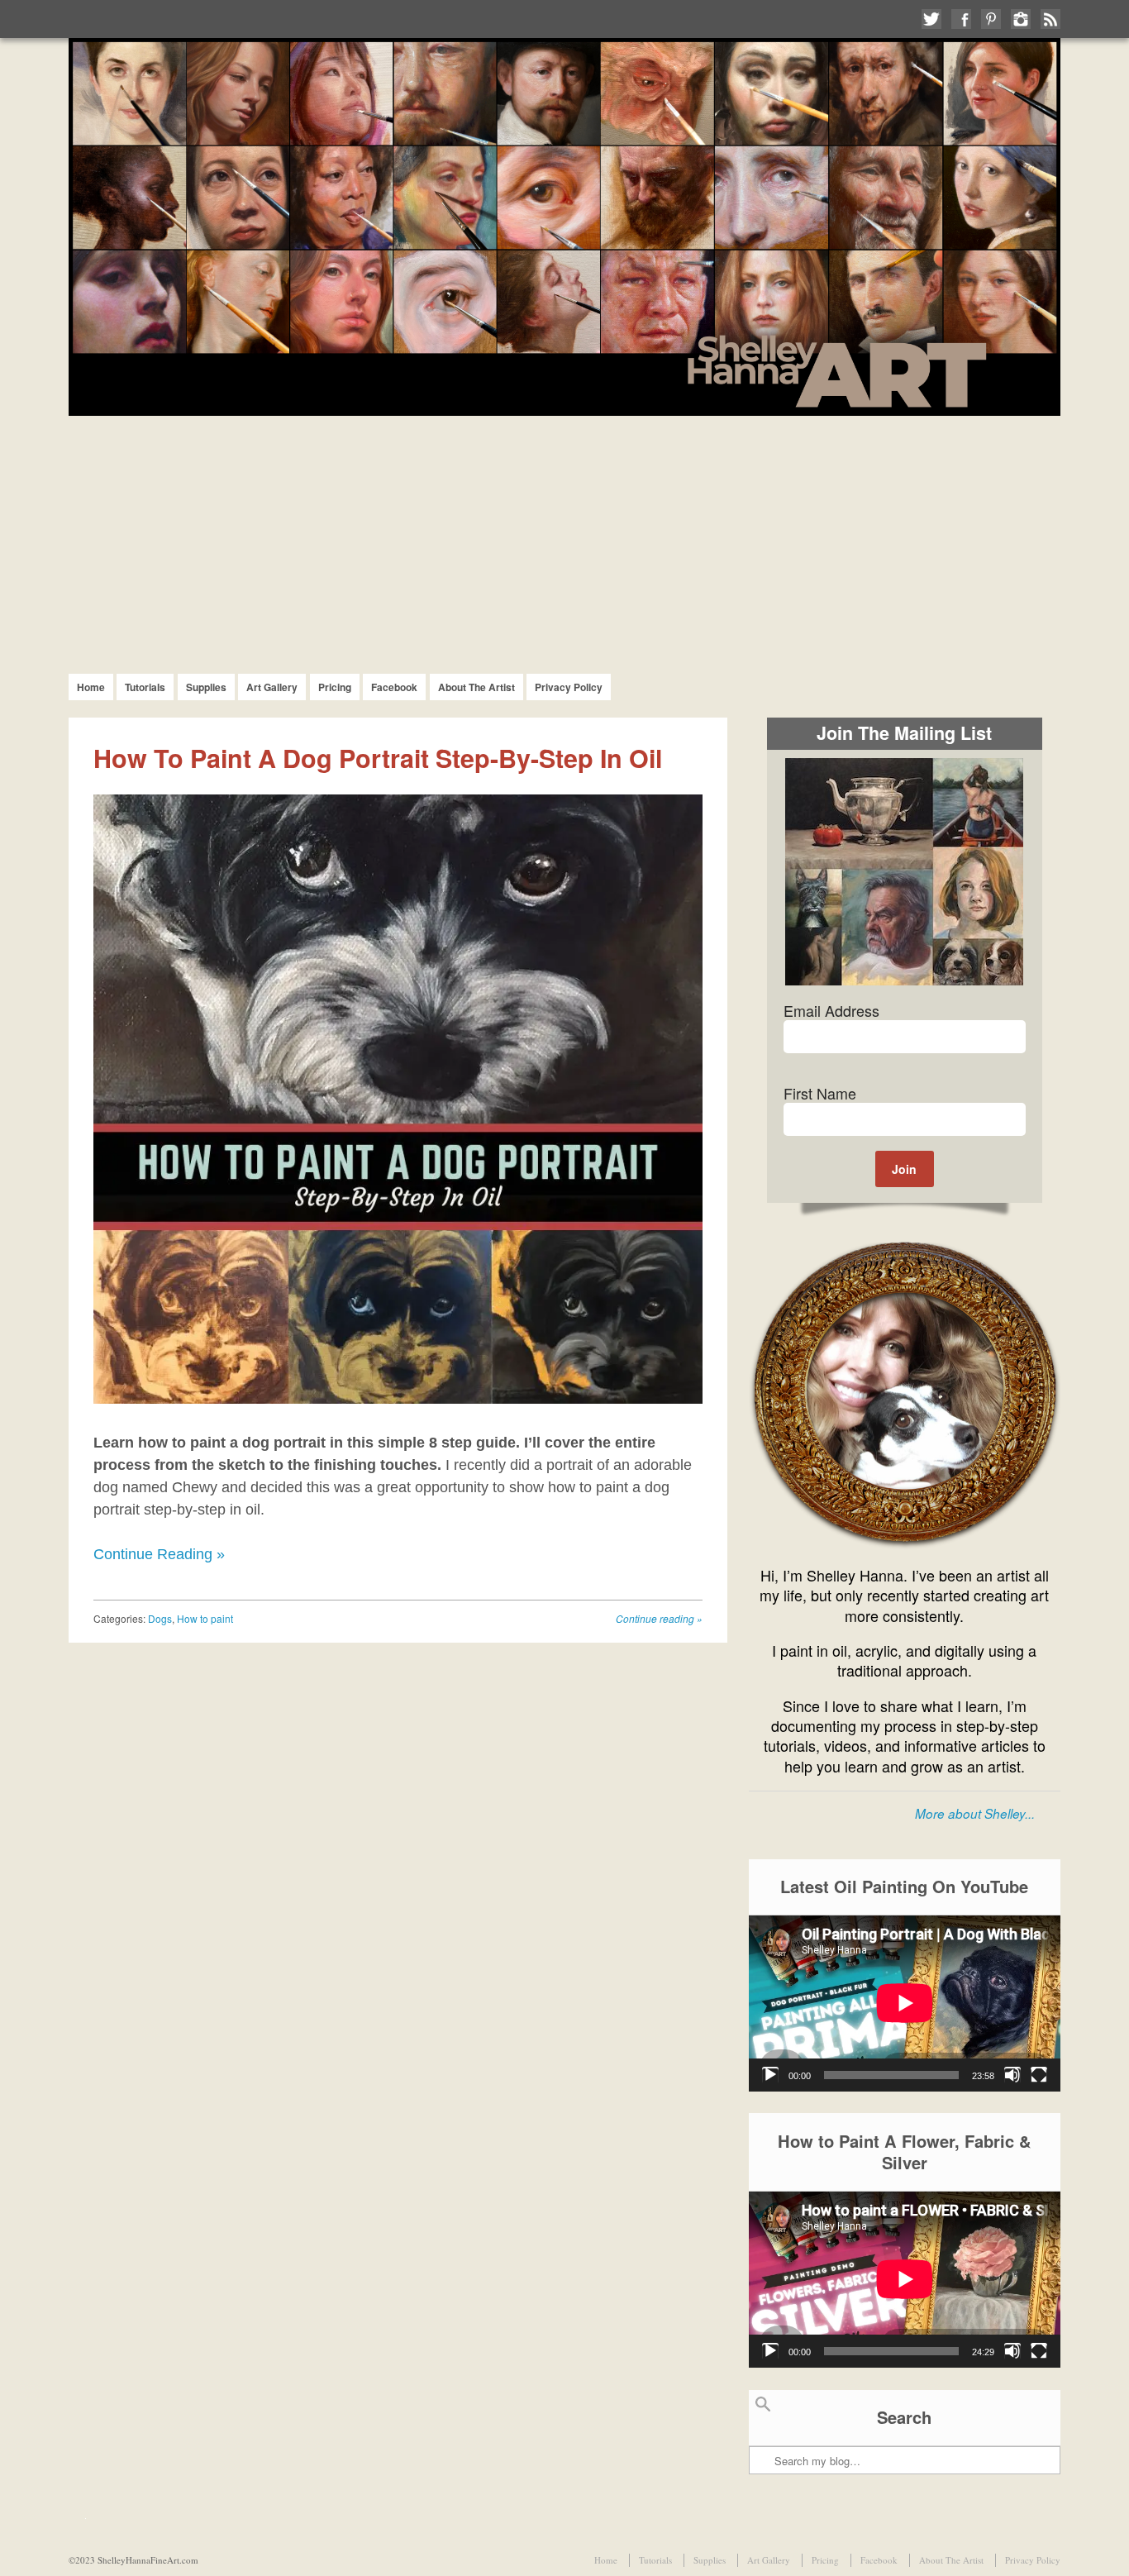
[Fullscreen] (1039, 2075)
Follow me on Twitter (931, 19)
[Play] (770, 2075)
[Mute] (1012, 2075)
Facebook (394, 687)
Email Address (831, 1010)
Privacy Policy (569, 687)
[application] (905, 2003)
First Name (820, 1093)
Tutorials (145, 687)
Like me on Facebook (961, 19)
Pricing (335, 687)
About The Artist (476, 687)
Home (91, 687)
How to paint (205, 1618)
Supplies (206, 687)
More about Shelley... (975, 1813)
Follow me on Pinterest (991, 19)
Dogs (160, 1618)
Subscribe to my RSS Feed (1050, 19)
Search (763, 2411)
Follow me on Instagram (1021, 19)
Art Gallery (272, 687)
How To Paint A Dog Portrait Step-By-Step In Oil (378, 758)
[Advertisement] (564, 540)
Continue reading (659, 1618)
